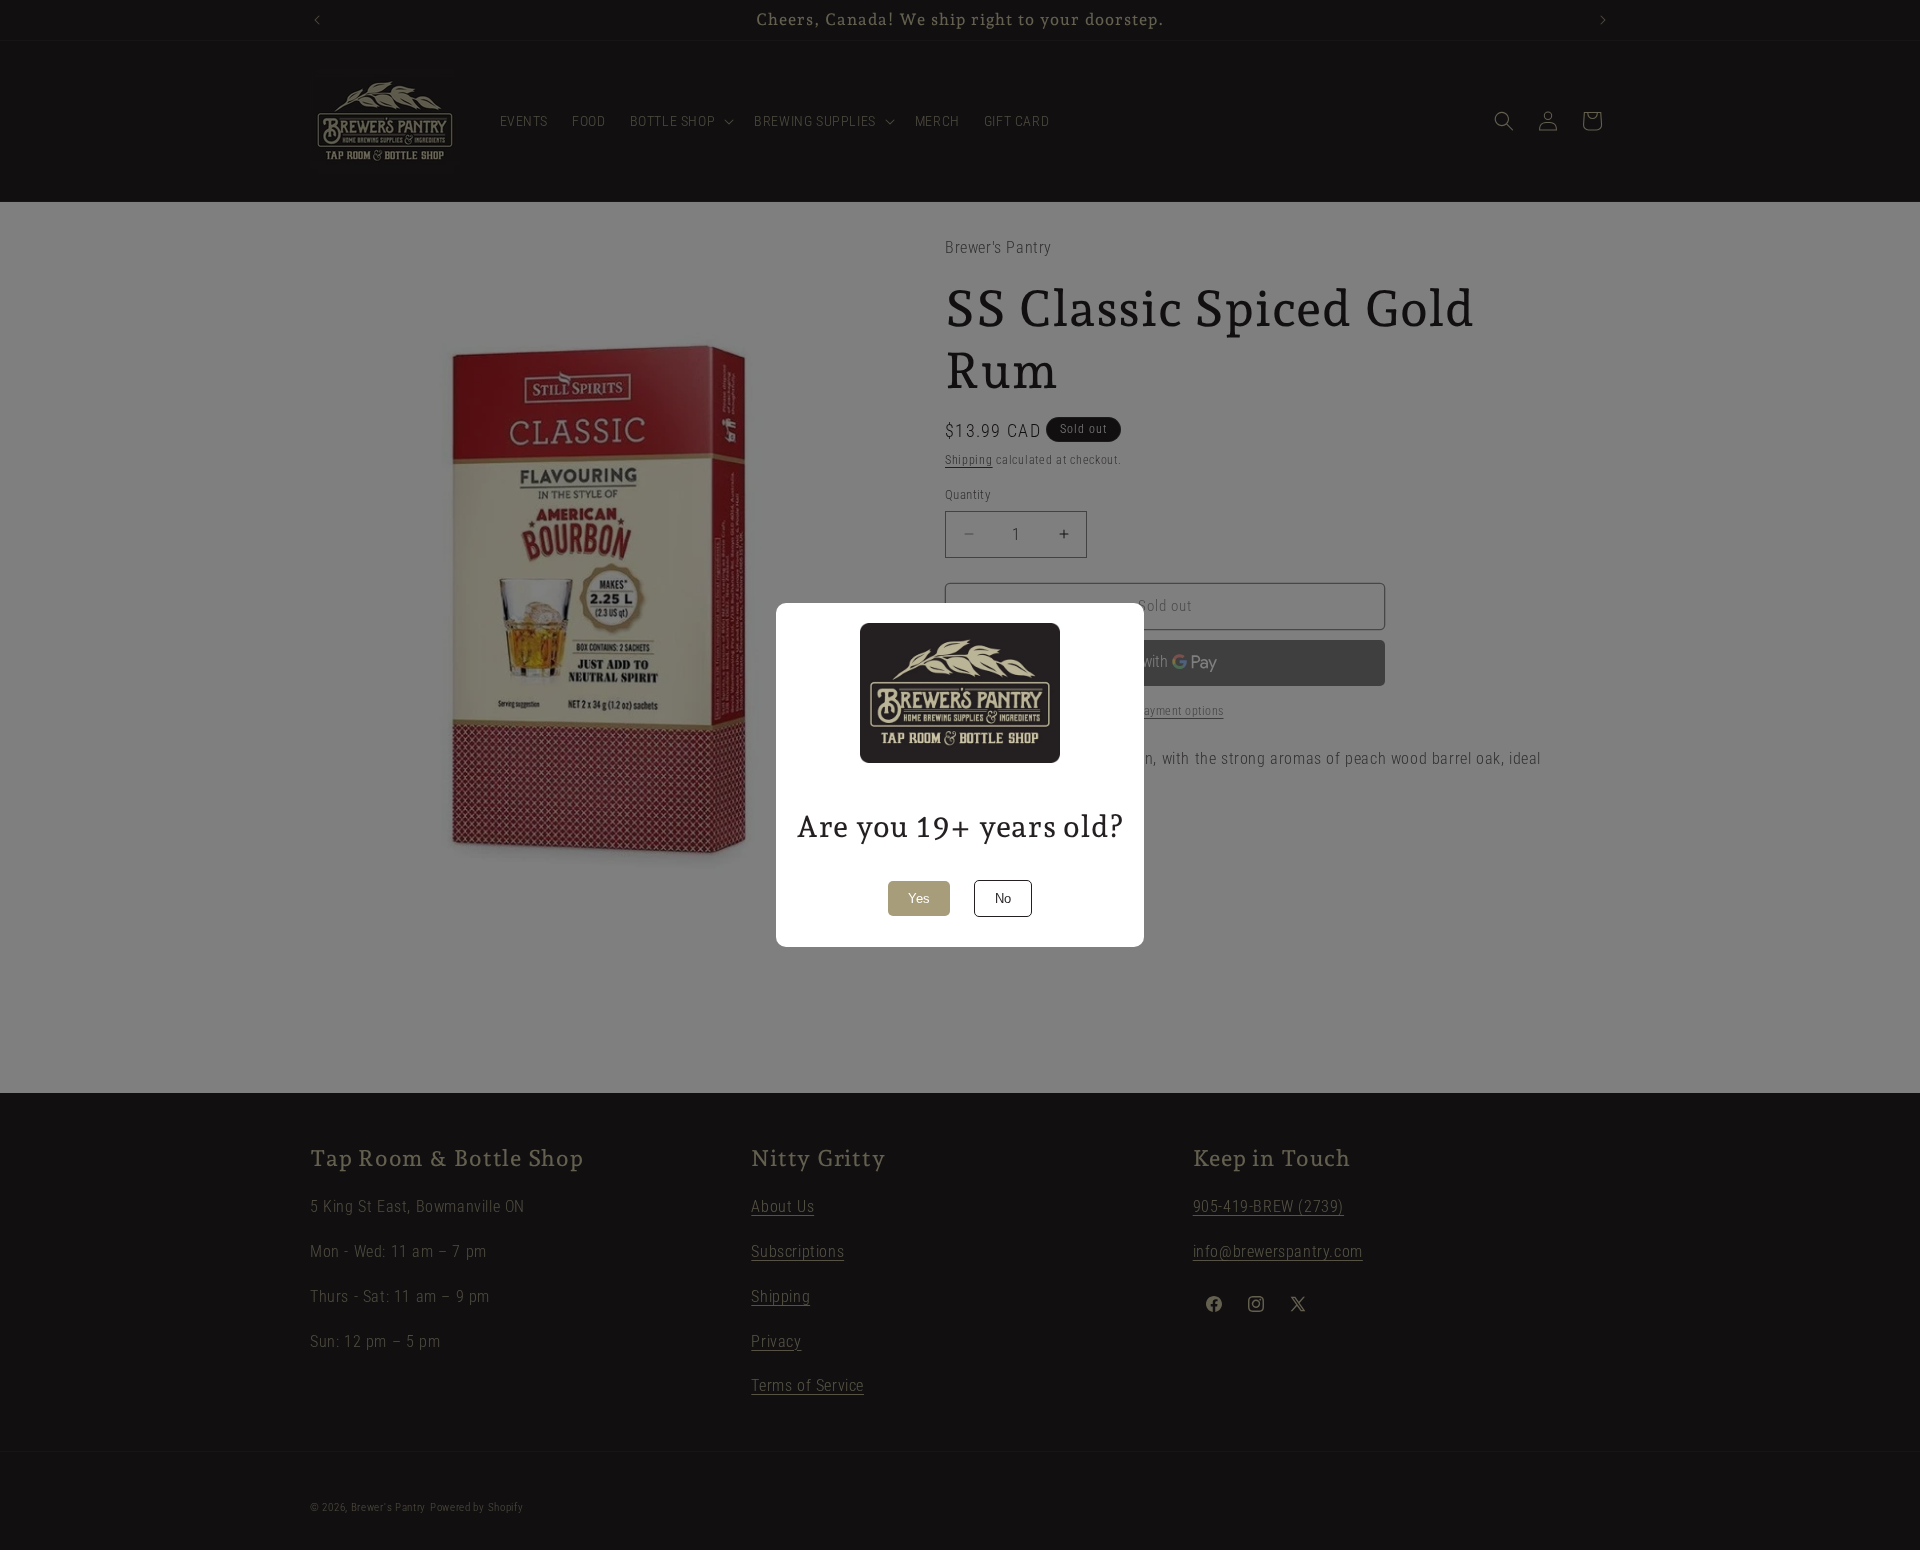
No (1003, 898)
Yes (919, 898)
